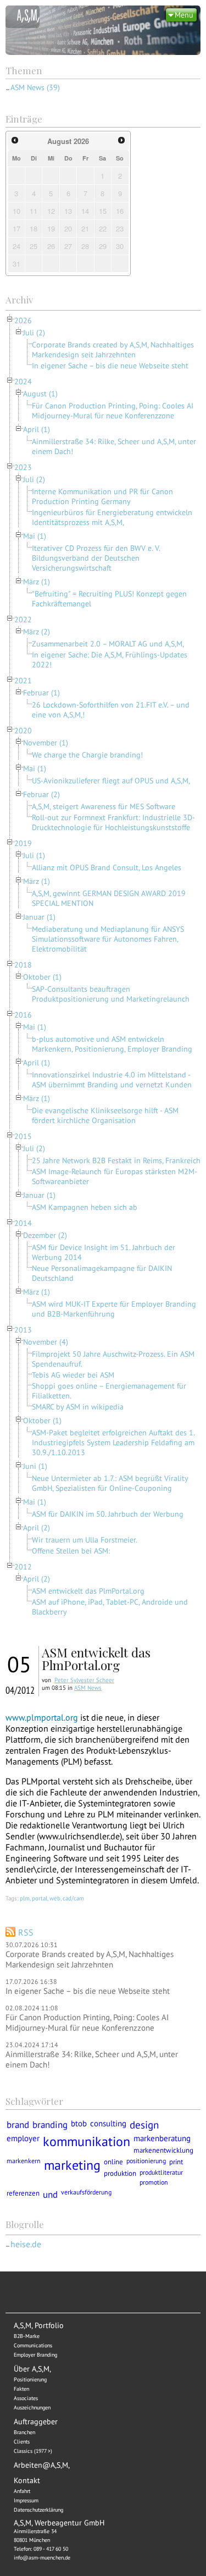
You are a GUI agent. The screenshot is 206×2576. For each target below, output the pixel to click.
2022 (23, 620)
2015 (23, 1136)
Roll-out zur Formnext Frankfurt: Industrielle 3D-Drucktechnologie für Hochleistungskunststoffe (113, 822)
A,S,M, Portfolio (39, 2325)
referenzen (23, 2193)
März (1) (37, 582)
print (176, 2162)
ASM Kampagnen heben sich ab (85, 1207)
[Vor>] (121, 140)
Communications (33, 2345)
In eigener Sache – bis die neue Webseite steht (110, 366)
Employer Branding (35, 2355)
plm (25, 1898)
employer (23, 2138)
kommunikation (87, 2141)
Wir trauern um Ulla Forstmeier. (85, 1540)
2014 (23, 1223)
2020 (23, 731)
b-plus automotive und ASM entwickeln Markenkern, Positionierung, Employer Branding (112, 1044)
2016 (23, 1015)
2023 (23, 467)
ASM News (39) (35, 87)
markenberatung (162, 2138)
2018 (23, 965)
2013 (23, 1330)
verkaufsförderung (86, 2192)
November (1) (46, 743)
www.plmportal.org (42, 1717)
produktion (120, 2173)
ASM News (88, 1688)
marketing (72, 2165)
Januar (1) (39, 917)
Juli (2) (34, 333)
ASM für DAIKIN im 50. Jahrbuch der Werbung (108, 1514)
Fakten (21, 2389)
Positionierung (30, 2379)
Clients (22, 2442)
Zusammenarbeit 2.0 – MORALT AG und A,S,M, (108, 644)
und (50, 2194)
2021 (23, 681)
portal (40, 1898)
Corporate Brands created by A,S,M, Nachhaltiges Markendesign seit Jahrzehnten (113, 350)
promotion (154, 2182)
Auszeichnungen (32, 2408)
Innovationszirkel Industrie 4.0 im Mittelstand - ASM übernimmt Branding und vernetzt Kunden (112, 1080)
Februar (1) (41, 693)
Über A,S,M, (32, 2369)
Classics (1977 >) (33, 2451)
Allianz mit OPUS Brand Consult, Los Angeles (107, 867)
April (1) (37, 429)
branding (50, 2124)
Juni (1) (35, 1466)
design (144, 2125)
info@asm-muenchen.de (42, 2558)
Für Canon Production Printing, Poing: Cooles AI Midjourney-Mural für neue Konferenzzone (113, 411)
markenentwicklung (163, 2150)
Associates (26, 2398)
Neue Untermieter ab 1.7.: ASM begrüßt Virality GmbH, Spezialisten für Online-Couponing (110, 1483)
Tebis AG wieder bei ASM (73, 1375)
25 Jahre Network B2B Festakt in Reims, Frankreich (116, 1160)
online (113, 2162)
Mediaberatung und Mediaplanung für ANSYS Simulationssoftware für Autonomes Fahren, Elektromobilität (108, 939)
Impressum (26, 2500)
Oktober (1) (42, 977)
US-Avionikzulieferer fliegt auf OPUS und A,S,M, (111, 781)
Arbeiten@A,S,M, (42, 2465)
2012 (23, 1567)
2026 (23, 320)
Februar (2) (41, 794)
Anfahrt (22, 2491)
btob (79, 2123)
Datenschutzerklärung (38, 2510)
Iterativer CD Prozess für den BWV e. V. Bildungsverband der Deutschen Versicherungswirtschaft (96, 558)
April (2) (37, 1528)
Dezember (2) (45, 1235)
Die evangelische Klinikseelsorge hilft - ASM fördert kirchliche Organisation (105, 1115)
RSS (26, 1932)
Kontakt (27, 2480)
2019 (23, 843)
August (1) (40, 394)
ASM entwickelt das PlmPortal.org (88, 1591)
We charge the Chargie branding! (87, 755)
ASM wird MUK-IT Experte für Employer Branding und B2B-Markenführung (114, 1309)
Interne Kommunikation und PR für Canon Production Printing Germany (102, 496)
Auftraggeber (36, 2422)
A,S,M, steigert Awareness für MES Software (104, 806)
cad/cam (73, 1898)
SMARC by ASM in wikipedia (78, 1407)
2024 (23, 382)
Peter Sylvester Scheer (84, 1680)
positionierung (146, 2161)
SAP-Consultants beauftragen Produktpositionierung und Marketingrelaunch (111, 994)
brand (18, 2124)
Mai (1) (35, 536)
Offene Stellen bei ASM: (71, 1551)
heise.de (26, 2244)
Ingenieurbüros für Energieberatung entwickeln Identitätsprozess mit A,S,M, (112, 517)
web (55, 1898)
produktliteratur (161, 2172)
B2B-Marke (27, 2336)
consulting (108, 2123)
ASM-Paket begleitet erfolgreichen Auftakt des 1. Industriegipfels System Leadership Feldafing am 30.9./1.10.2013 (113, 1442)
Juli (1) (34, 855)
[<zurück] (15, 140)
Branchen (24, 2432)
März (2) (37, 632)
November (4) (46, 1342)
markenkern (24, 2161)
